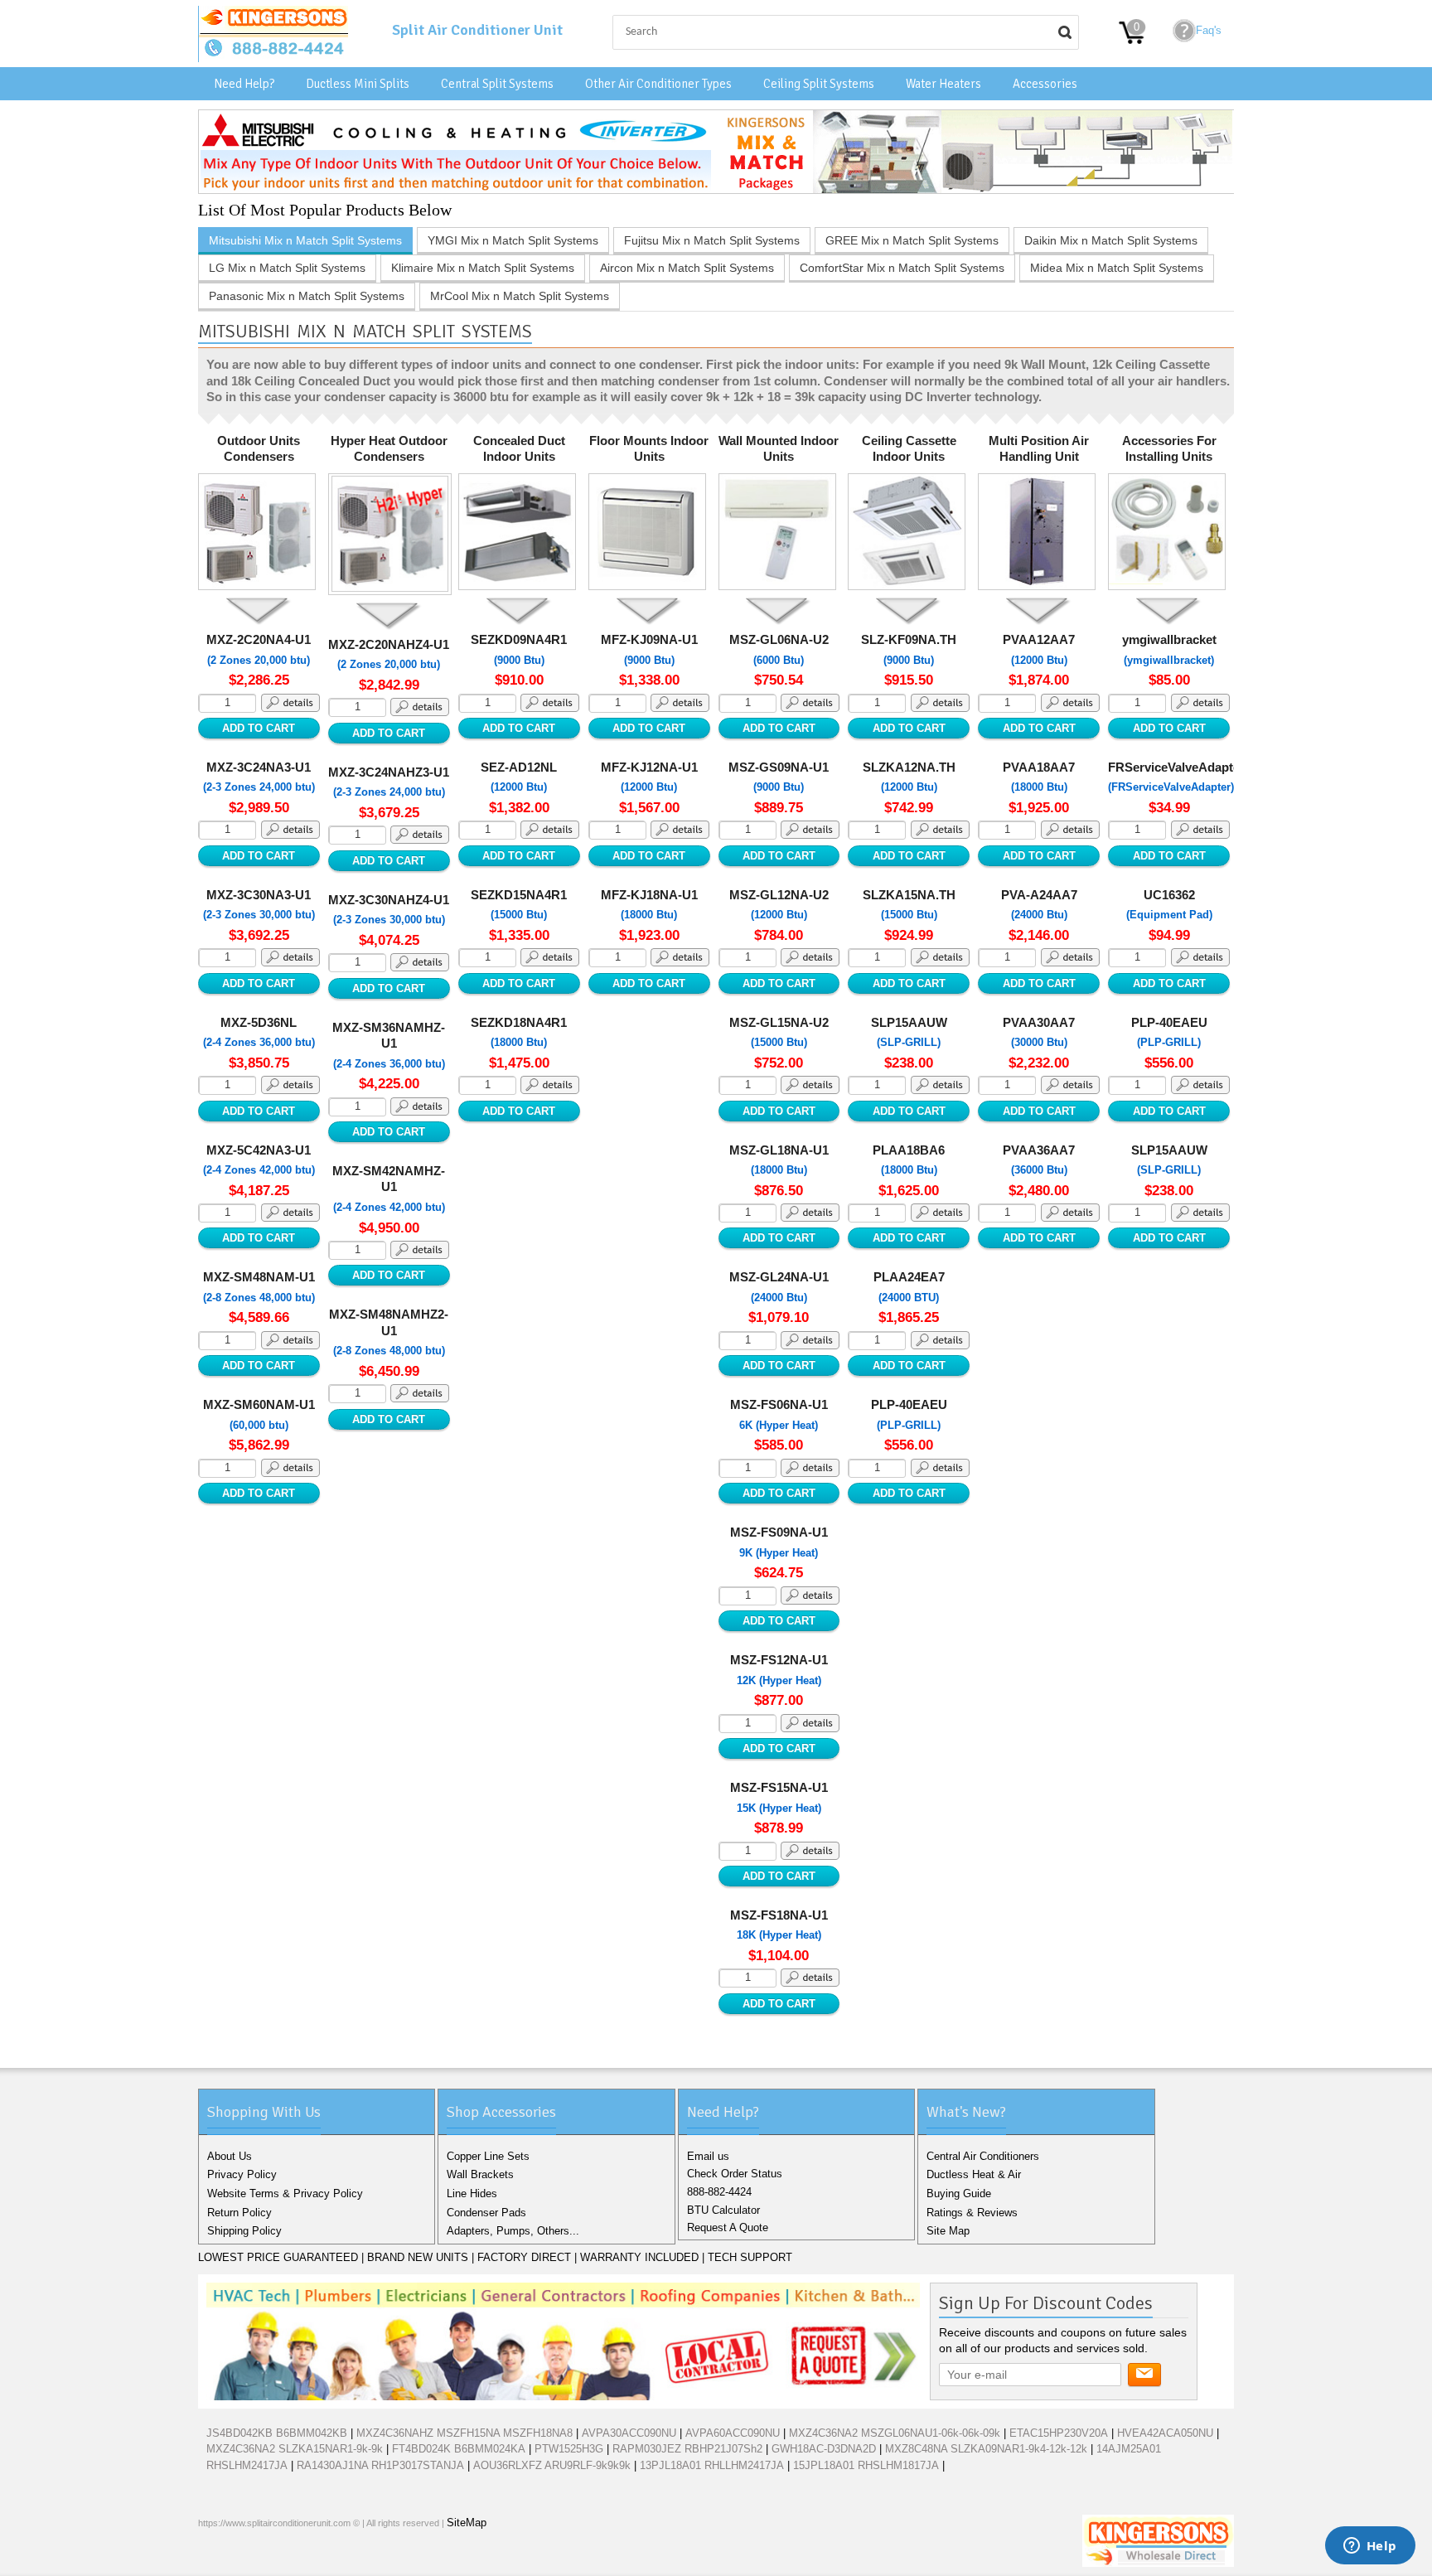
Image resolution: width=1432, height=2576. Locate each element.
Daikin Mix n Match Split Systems (1111, 240)
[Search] (1065, 32)
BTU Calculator (723, 2210)
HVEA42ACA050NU (1165, 2433)
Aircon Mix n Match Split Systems (687, 268)
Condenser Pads (486, 2213)
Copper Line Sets (488, 2156)
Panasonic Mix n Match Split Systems (307, 296)
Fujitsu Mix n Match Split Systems (712, 240)
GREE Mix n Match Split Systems (912, 240)
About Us (230, 2156)
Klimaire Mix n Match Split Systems (483, 268)
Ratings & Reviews (972, 2213)
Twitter (241, 2559)
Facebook (215, 2559)
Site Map (948, 2231)
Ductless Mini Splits (358, 84)
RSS (321, 2559)
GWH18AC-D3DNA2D (824, 2449)
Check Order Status (735, 2174)
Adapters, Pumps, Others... (513, 2231)
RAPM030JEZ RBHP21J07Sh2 (687, 2449)
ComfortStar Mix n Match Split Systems (902, 268)
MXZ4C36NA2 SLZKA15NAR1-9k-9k (295, 2449)
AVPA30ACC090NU (629, 2433)
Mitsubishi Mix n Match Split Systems (305, 240)
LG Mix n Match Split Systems (287, 268)
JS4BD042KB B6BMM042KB (277, 2433)
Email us (708, 2156)
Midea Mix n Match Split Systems (1117, 268)
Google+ (268, 2559)
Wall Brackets (480, 2174)
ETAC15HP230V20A (1059, 2433)
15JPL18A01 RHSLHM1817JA (866, 2465)
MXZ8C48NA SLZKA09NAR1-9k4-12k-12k (986, 2449)
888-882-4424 (719, 2192)
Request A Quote (728, 2227)
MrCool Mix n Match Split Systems (520, 296)
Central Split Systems (497, 84)
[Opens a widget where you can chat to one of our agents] (1370, 2547)
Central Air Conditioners (983, 2156)
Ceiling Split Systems (819, 84)
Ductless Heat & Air (974, 2174)
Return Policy (239, 2213)
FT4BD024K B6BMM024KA (459, 2449)
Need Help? (244, 84)
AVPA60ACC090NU (733, 2433)
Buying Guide (959, 2193)
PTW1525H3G (569, 2449)
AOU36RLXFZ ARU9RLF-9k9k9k (552, 2465)
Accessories (1045, 84)
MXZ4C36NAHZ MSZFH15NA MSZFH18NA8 (464, 2433)
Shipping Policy (244, 2231)
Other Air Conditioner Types (658, 84)
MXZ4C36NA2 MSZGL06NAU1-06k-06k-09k (895, 2433)
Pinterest (294, 2559)
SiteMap (467, 2523)
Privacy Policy (242, 2174)
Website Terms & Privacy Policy (285, 2193)
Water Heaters (943, 84)
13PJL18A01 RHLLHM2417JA (712, 2465)
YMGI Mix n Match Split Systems (513, 240)
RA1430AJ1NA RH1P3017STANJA (380, 2465)
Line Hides (472, 2193)
